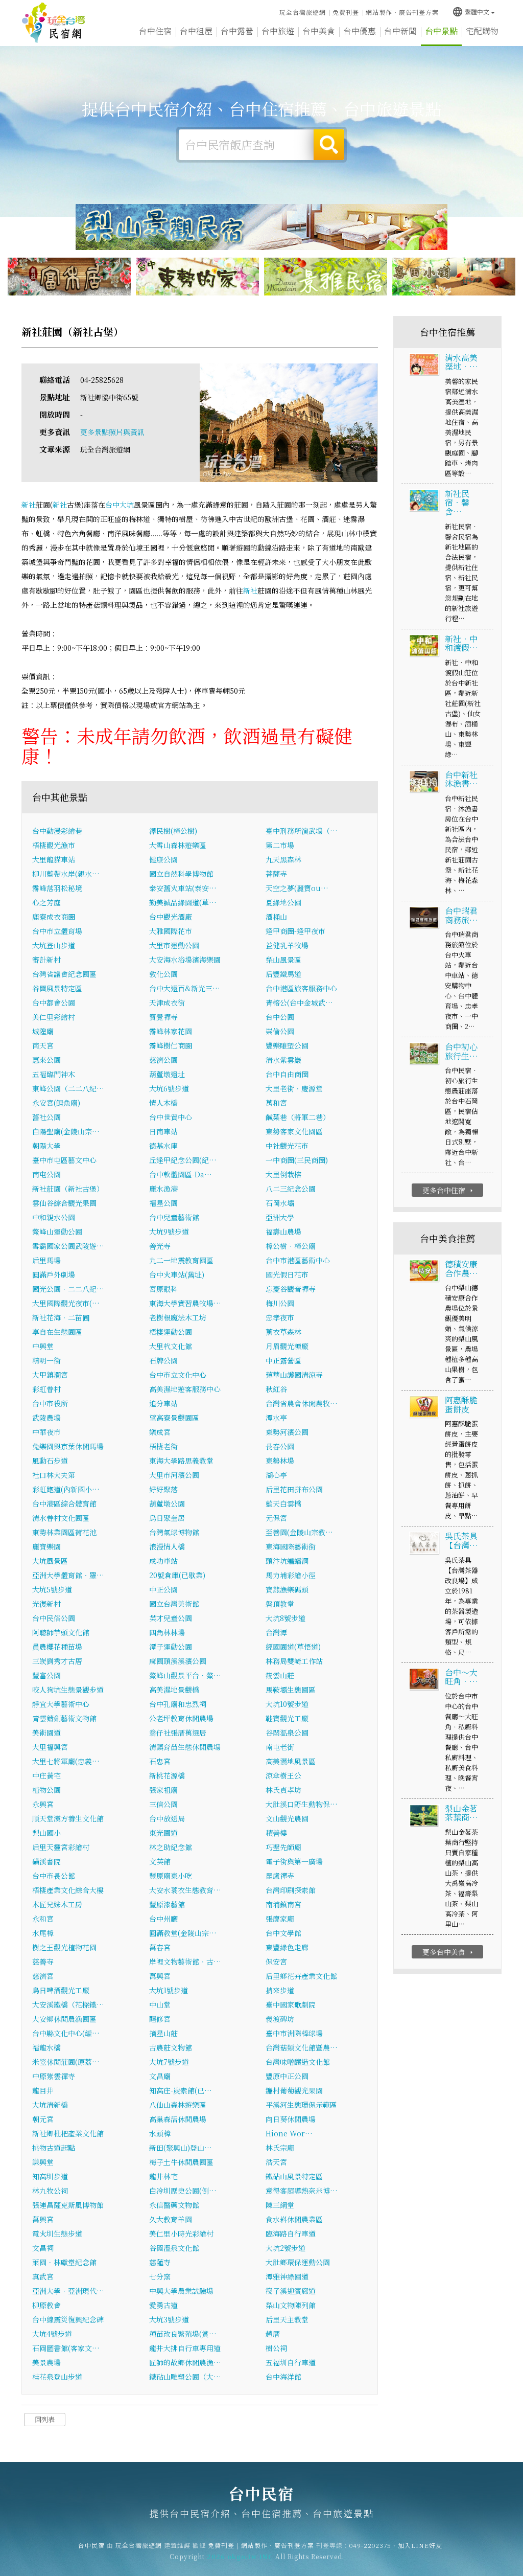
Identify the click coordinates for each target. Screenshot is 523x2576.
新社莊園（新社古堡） (68, 1189)
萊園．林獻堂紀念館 (64, 2262)
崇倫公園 (280, 1031)
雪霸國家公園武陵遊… (68, 1246)
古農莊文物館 (171, 2047)
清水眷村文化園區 (61, 1518)
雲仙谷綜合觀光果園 (64, 1203)
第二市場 (280, 845)
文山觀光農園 (287, 1818)
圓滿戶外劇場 (54, 1274)
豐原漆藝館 (167, 1904)
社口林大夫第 (54, 1475)
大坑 (127, 505)
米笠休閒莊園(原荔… (66, 2062)
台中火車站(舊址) (177, 1274)
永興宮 (43, 1804)
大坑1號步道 (169, 1990)
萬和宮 (276, 1103)
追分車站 (163, 1403)
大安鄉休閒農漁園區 (64, 2019)
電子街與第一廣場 (294, 1861)
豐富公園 (46, 1675)
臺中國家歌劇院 (291, 2004)
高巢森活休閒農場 (178, 2119)
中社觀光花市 (287, 1146)
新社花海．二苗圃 (61, 1317)
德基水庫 (163, 1146)
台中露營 (237, 31)
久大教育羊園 (171, 2219)
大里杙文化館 (171, 1346)
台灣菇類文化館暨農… (302, 2047)
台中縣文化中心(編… (66, 2033)
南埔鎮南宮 (283, 1904)
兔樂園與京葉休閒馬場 (68, 1446)
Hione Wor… (289, 2133)
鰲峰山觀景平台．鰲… (185, 1675)
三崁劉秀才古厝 (57, 1661)
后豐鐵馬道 (283, 974)
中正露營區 (283, 1360)
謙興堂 (43, 2162)
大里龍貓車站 (54, 859)
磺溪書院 (46, 1861)
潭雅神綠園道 (287, 2276)
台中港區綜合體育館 (64, 1503)
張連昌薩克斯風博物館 (68, 2205)
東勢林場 (280, 1461)
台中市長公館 (54, 1876)
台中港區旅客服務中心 (301, 988)
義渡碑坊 (280, 2019)
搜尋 (329, 145)
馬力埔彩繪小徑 (291, 1575)
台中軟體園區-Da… (181, 1174)
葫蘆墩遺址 (167, 1074)
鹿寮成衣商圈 (54, 917)
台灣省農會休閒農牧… (302, 1403)
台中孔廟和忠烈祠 (178, 1704)
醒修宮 (160, 2019)
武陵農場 (46, 1418)
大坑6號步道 (169, 1088)
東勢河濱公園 (287, 1432)
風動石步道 (50, 1461)
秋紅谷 (276, 1389)
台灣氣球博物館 (174, 1532)
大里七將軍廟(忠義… (66, 1761)
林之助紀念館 (171, 1847)
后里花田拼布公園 (294, 1489)
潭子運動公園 (171, 1647)
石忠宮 (160, 1761)
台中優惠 (360, 31)
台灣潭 (276, 1632)
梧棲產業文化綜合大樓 (68, 1890)
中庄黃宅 (46, 1775)
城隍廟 (43, 1031)
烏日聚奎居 (167, 1518)
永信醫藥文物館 (174, 2205)
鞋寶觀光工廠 (287, 1718)
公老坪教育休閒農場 (181, 1718)
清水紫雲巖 (283, 1060)
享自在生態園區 (57, 1332)
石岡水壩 (280, 1203)
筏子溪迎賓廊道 (291, 2291)
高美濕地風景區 (291, 1761)
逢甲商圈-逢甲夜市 (295, 931)
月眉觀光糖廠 (287, 1346)
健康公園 (163, 859)
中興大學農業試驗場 (181, 2291)
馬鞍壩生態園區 (291, 1690)
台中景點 (441, 31)
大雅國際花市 (171, 931)
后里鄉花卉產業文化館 (301, 1976)
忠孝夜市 (280, 1317)
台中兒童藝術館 (174, 1217)
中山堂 (160, 2004)
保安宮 (276, 1962)
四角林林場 (167, 1632)
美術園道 (46, 1732)
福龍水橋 (46, 2047)
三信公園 (163, 1804)
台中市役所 (50, 1403)
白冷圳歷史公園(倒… (183, 2191)
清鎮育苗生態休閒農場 (185, 1747)
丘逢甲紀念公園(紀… (183, 1160)
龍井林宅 (163, 2176)
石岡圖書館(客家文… (66, 2348)
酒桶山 (276, 917)
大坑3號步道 (169, 2319)
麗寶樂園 (46, 1546)
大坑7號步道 (169, 2062)
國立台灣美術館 (174, 1604)
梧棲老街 (163, 1446)
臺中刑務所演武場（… (302, 831)
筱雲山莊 (280, 1675)
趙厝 (273, 2334)
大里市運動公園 (174, 945)
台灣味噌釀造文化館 (298, 2062)
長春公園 (280, 1446)
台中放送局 (167, 1818)
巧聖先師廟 (283, 1847)
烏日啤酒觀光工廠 (61, 1990)
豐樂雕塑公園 (287, 1045)
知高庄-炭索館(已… (181, 2090)
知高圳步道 (50, 2176)
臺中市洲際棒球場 (294, 2033)
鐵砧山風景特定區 (294, 2176)
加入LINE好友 (420, 2545)
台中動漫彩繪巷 (57, 831)
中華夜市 (46, 1432)
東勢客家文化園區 (294, 1131)
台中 (112, 505)
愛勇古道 (163, 2305)
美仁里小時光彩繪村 (181, 2233)
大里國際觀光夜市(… (66, 1303)
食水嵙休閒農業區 (294, 2219)
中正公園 (163, 1589)
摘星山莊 (163, 2033)
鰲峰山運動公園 (57, 1232)
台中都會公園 (54, 1002)
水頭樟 (160, 2133)
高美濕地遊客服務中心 (185, 1389)
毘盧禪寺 (280, 1876)
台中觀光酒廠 (171, 917)
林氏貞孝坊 (283, 1790)
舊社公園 (46, 1117)
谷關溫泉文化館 (174, 2248)
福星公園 (163, 1203)
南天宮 (43, 1045)
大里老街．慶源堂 (294, 1088)
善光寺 (160, 1246)
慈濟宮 (43, 1976)
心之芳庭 (46, 902)
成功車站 (163, 1561)
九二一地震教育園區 (181, 1260)
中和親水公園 (54, 1217)
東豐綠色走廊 (287, 1947)
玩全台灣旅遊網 (303, 12)
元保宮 (276, 1518)
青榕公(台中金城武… (299, 1002)
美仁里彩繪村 (54, 1017)
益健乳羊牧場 (287, 945)
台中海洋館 (283, 2377)
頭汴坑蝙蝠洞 (287, 1561)
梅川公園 (280, 1303)
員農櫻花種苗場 (57, 1647)
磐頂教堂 (280, 1604)
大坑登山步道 (54, 945)
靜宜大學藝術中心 (61, 1704)
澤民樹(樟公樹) (173, 831)
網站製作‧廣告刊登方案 (402, 12)
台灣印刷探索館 (291, 1890)
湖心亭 (276, 1475)
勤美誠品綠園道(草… (183, 902)
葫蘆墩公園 (167, 1503)
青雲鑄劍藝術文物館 (64, 1718)
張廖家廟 (280, 1919)
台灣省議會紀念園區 (64, 974)
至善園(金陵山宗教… (299, 1532)
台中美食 (319, 31)
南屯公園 (46, 1174)
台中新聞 (400, 31)
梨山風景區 (283, 960)
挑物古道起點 (54, 2148)
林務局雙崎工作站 (294, 1661)
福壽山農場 (283, 1232)
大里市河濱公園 (174, 1475)
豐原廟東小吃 (171, 1876)
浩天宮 (276, 2162)
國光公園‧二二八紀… (68, 1289)
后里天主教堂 (287, 2319)
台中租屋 (196, 31)
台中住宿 (155, 31)
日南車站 (163, 1131)
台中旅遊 (278, 31)
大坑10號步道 (287, 1704)
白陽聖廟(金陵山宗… (66, 1131)
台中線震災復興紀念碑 (68, 2319)
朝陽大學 (46, 1146)
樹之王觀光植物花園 (64, 1947)
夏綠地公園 (283, 902)
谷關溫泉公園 (287, 1732)
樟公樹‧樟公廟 (291, 1246)
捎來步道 (280, 1990)
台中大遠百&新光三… (185, 988)
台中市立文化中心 (178, 1375)
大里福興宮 (50, 1747)
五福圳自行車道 (291, 2362)
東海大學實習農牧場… (185, 1303)
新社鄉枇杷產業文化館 (68, 2133)
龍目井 (43, 2090)
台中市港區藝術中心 (298, 1260)
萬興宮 (160, 1976)
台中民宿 (54, 23)
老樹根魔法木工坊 (178, 1317)
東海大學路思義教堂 (181, 1461)
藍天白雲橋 (283, 1503)
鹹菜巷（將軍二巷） (298, 1117)
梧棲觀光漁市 (54, 845)
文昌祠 (43, 2248)
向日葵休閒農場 (291, 2119)
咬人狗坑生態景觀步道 (68, 1690)
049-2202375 (370, 2545)
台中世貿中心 (171, 1117)
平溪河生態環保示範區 (301, 2105)
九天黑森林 (283, 859)
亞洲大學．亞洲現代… (68, 2291)
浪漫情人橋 (167, 1546)
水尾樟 (43, 1933)
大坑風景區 (50, 1561)
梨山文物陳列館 (291, 2305)
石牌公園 (163, 1360)
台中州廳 (163, 1919)
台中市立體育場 (57, 931)
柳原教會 (46, 2305)
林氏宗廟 (280, 2148)
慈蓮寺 (160, 2262)
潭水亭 (276, 1418)
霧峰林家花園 (171, 1031)
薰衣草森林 (283, 1332)
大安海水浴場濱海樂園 (185, 960)
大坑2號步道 (286, 2248)
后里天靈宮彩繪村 (61, 1847)
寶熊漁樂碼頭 (287, 1589)
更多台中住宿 (449, 1190)
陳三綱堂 (280, 2205)
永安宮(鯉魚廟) (56, 1103)
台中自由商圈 (287, 1074)
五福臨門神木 (54, 1074)
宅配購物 (482, 31)
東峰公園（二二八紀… (68, 1088)
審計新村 (46, 960)
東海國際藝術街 (291, 1546)
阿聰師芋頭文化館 (61, 1632)
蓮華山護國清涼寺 (294, 1375)
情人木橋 (163, 1103)
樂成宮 (160, 1432)
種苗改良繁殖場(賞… (183, 2334)
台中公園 (280, 1017)
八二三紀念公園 (291, 1189)
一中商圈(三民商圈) (297, 1160)
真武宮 (43, 2276)
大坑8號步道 (286, 1618)
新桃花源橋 (167, 1775)
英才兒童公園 (171, 1618)
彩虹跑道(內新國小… (66, 1489)
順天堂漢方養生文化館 (68, 1818)
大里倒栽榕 (283, 1174)
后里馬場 (46, 1260)
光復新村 (46, 1604)
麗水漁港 (163, 1189)
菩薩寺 (276, 874)
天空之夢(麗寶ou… (297, 888)
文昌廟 (160, 2076)
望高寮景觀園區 (174, 1418)
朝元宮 (43, 2119)
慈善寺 (43, 1962)
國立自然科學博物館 (181, 874)
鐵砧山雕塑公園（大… (185, 2377)
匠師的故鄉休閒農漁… (185, 2362)
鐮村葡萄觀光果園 (294, 2090)
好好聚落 (163, 1489)
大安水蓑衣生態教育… (185, 1890)
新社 (29, 505)
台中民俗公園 (54, 1618)
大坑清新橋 (50, 2105)
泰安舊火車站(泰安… (183, 888)
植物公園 (46, 1790)
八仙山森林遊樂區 (178, 2105)
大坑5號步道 (52, 1589)
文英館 (160, 1861)
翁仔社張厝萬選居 (178, 1732)
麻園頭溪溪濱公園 (178, 1661)
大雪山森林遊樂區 (178, 845)
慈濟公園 (163, 1060)
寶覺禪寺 (163, 1017)
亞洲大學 (280, 1217)
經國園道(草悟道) (293, 1647)
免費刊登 (346, 12)
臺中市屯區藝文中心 (64, 1160)
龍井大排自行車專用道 (185, 2348)
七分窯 (160, 2276)
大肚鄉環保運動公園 (298, 2262)
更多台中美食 (449, 1952)
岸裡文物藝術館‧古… (185, 1962)
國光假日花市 (287, 1274)
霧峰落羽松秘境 (57, 888)
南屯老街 (280, 1747)
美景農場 (46, 2362)
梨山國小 (46, 1833)
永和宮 (43, 1919)
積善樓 (276, 1833)
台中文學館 (283, 1933)
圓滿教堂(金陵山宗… (183, 1933)
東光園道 (163, 1833)
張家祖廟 (163, 1790)
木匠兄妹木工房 (57, 1904)
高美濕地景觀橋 (174, 1690)
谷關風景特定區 (57, 988)
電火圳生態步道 (57, 2233)
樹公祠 (276, 2348)
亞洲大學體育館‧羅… (68, 1575)
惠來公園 (46, 1060)
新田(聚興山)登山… (181, 2148)
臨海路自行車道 (291, 2233)
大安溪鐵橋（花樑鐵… (68, 2004)
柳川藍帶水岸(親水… (66, 874)
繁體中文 (471, 12)
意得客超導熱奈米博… (302, 2191)
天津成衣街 (167, 1002)
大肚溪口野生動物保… (302, 1804)
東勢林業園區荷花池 (64, 1532)
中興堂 (43, 1346)
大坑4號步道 (52, 2334)
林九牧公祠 (50, 2191)
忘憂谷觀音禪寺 (291, 1289)
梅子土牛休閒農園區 (181, 2162)
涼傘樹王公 (283, 1775)
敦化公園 (163, 974)
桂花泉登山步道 (57, 2377)
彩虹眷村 (46, 1389)
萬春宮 (160, 1947)
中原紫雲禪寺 (54, 2076)
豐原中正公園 (287, 2076)
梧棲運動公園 (171, 1332)
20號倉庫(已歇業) (177, 1575)
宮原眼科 (163, 1289)
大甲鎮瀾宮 (50, 1375)
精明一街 (46, 1360)
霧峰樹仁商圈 (171, 1045)
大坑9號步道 (169, 1232)
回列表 (45, 2419)
